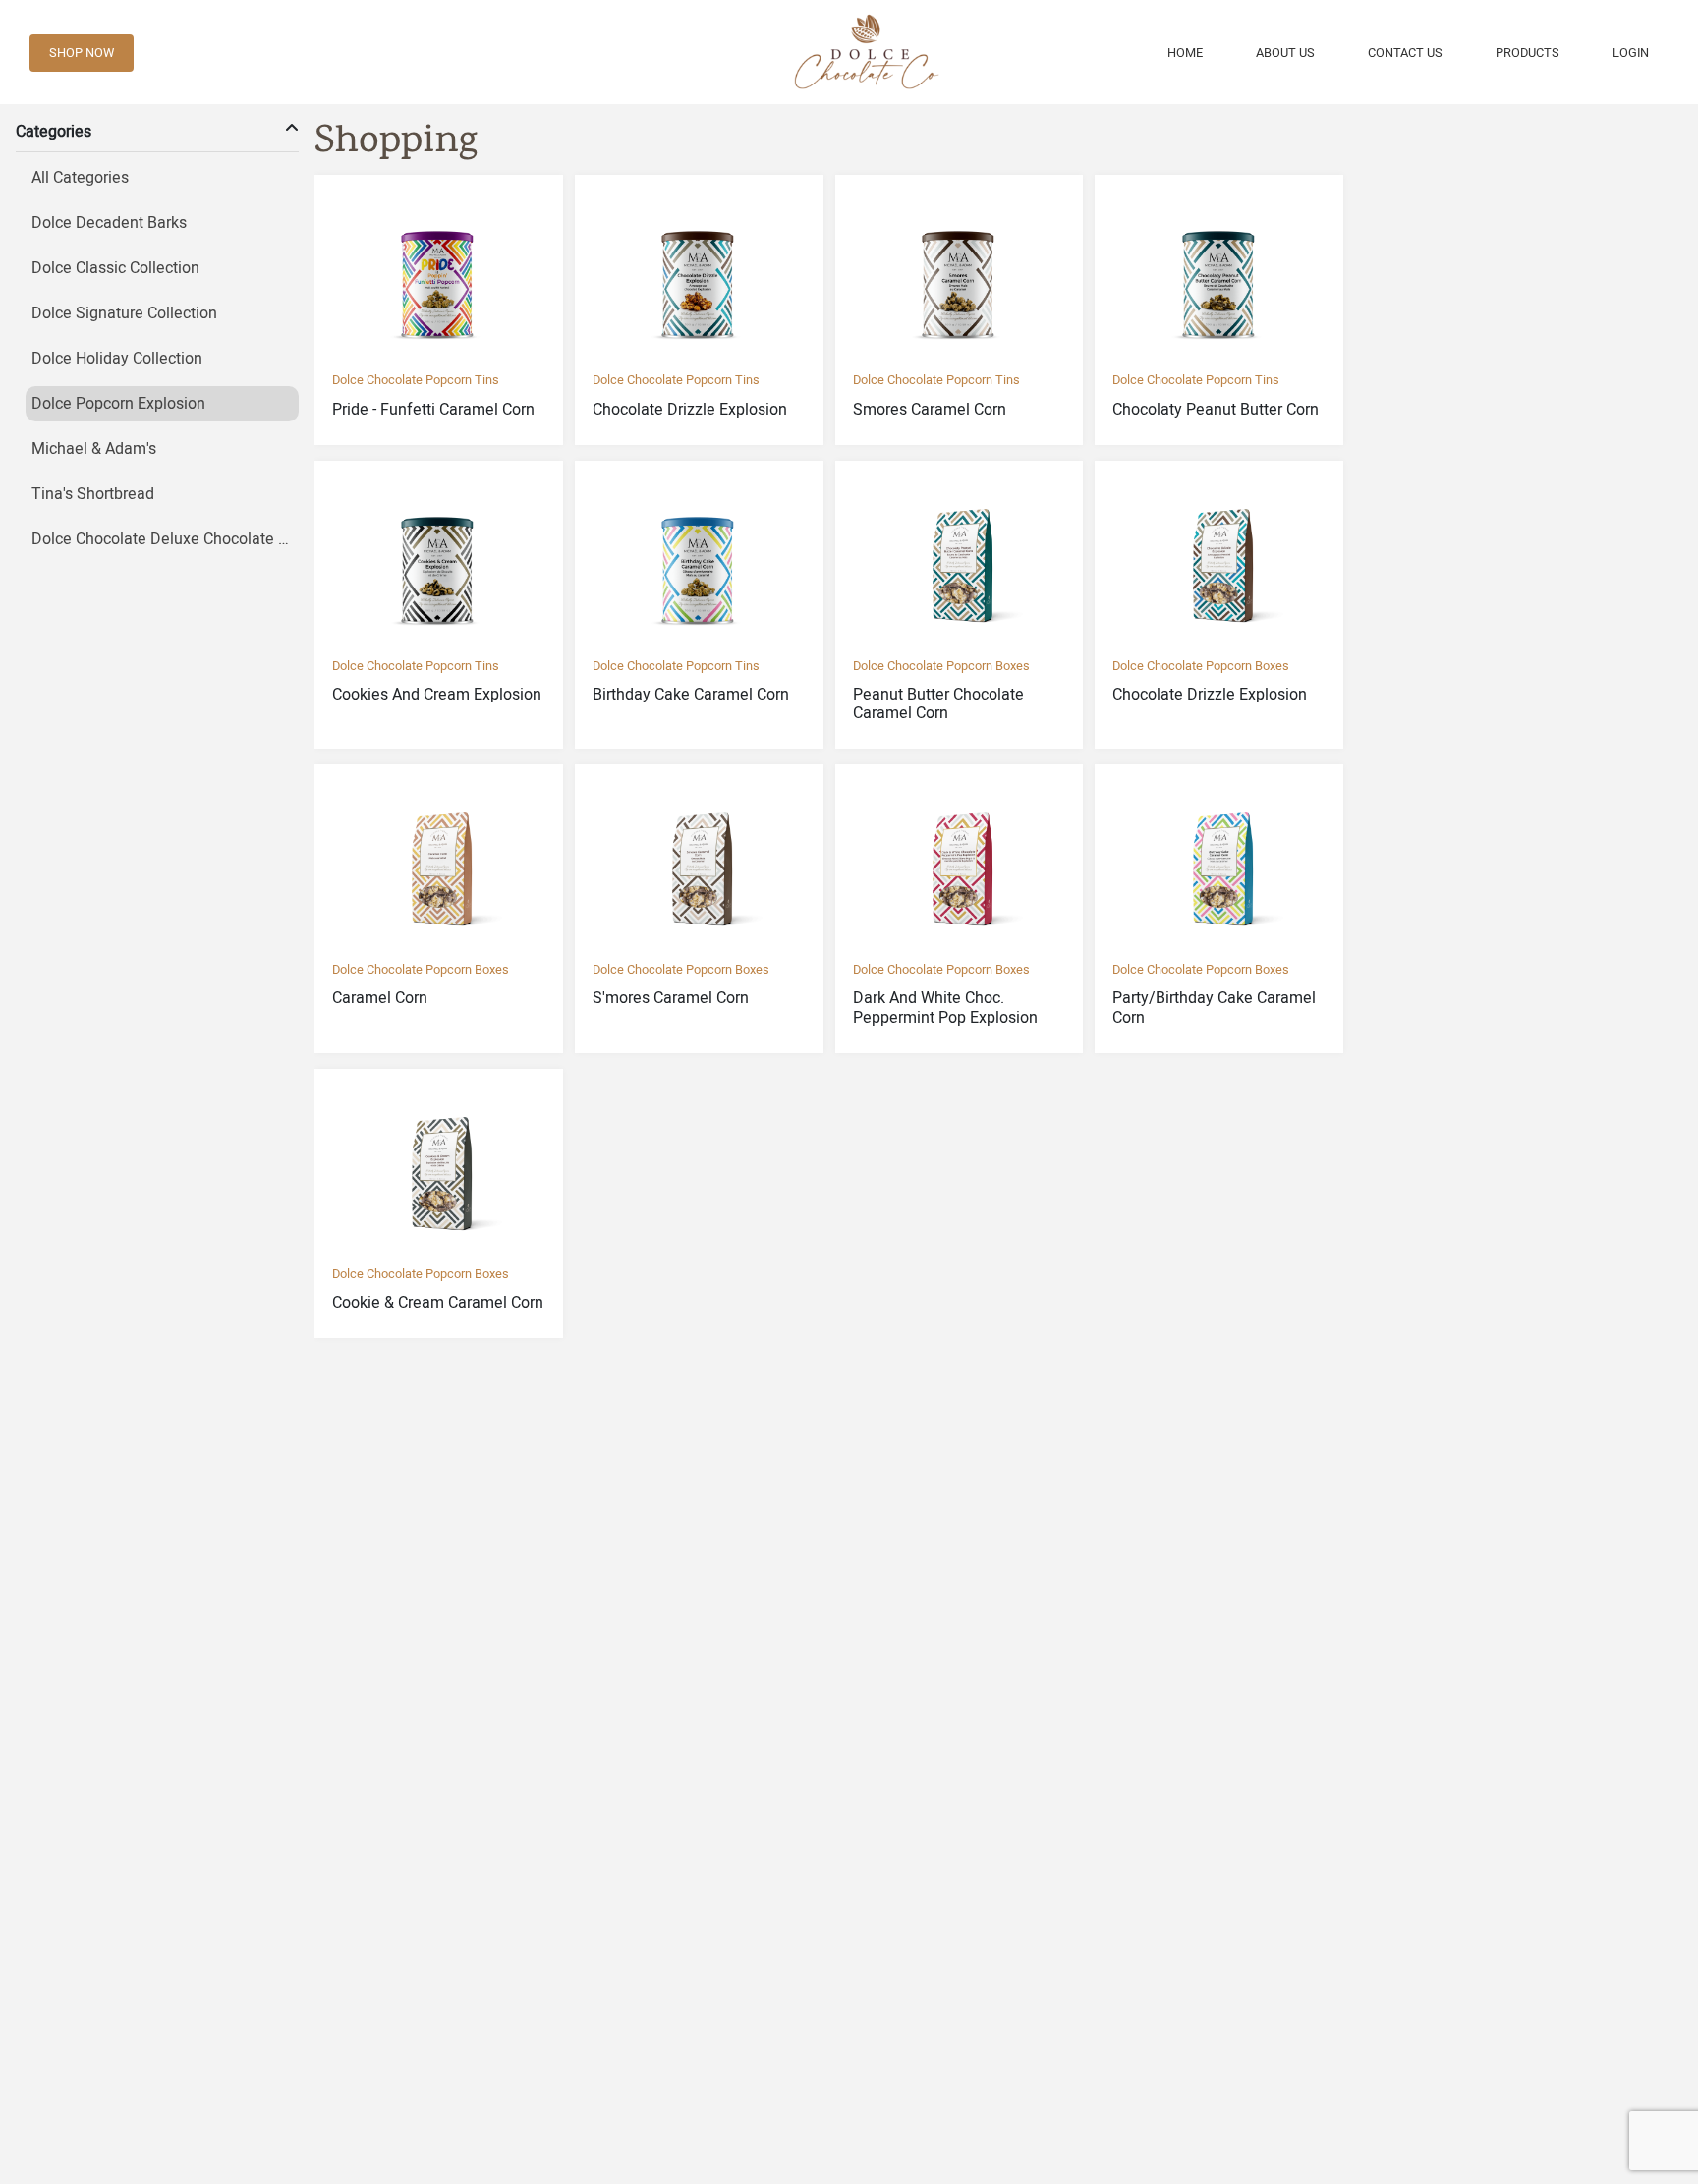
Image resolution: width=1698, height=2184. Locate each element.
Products (1528, 53)
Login (1631, 53)
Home (1185, 53)
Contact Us (1405, 53)
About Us (1285, 53)
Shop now (82, 53)
